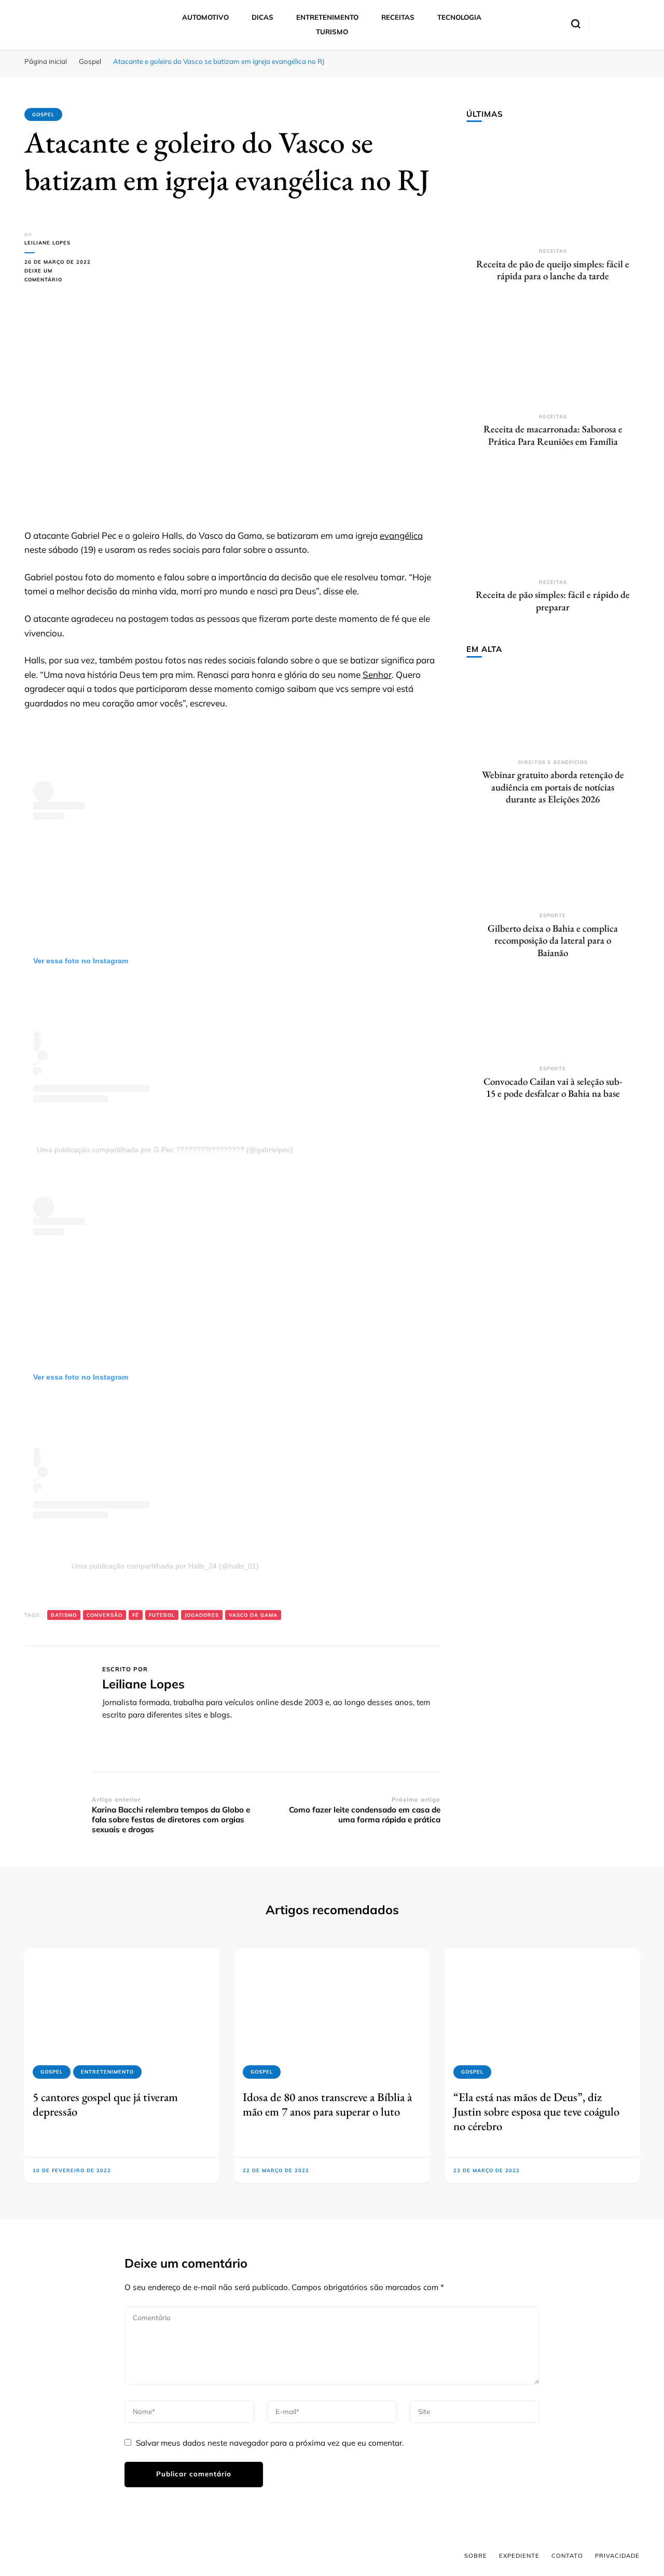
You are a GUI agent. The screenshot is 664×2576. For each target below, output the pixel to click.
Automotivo (205, 17)
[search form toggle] (576, 24)
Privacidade (617, 2556)
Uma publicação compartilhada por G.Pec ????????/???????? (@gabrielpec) (165, 1150)
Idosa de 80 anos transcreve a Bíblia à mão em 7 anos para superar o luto (327, 2104)
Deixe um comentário (58, 276)
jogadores (202, 1615)
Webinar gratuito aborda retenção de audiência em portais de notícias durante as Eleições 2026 (553, 787)
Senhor (377, 674)
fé (136, 1615)
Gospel (43, 114)
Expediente (519, 2556)
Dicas (262, 17)
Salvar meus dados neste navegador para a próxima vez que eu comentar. (270, 2443)
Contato (567, 2556)
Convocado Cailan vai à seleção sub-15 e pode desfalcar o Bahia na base (553, 1088)
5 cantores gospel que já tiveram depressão (105, 2104)
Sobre (476, 2556)
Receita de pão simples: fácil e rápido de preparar (553, 601)
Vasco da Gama (253, 1615)
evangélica (401, 535)
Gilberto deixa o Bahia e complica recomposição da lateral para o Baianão (553, 941)
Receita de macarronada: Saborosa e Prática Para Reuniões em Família (553, 435)
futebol (162, 1615)
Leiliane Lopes (47, 243)
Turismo (332, 32)
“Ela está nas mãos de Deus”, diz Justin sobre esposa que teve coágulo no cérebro (536, 2112)
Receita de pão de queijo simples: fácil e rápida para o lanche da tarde (553, 270)
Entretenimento (327, 17)
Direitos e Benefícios (553, 762)
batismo (64, 1615)
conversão (105, 1615)
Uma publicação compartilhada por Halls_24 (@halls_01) (165, 1566)
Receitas (398, 17)
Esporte (553, 915)
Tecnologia (459, 17)
